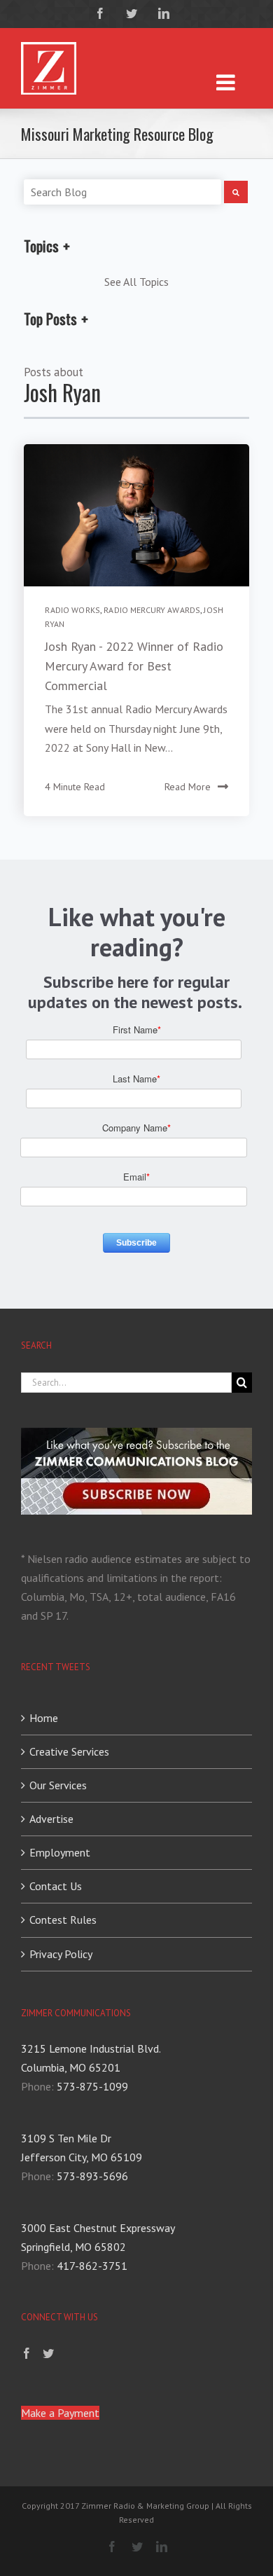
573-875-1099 (92, 2086)
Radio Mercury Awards (152, 610)
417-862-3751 (92, 2266)
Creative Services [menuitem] (69, 1751)
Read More (188, 787)
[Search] (236, 192)
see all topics (136, 282)
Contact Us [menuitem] (56, 1886)
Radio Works (72, 610)
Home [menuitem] (44, 1718)
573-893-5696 (92, 2176)
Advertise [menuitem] (51, 1819)
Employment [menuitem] (60, 1852)
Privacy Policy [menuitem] (61, 1954)
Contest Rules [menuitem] (63, 1920)
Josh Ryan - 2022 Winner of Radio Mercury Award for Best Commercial (134, 666)
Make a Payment (60, 2413)
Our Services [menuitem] (58, 1785)
